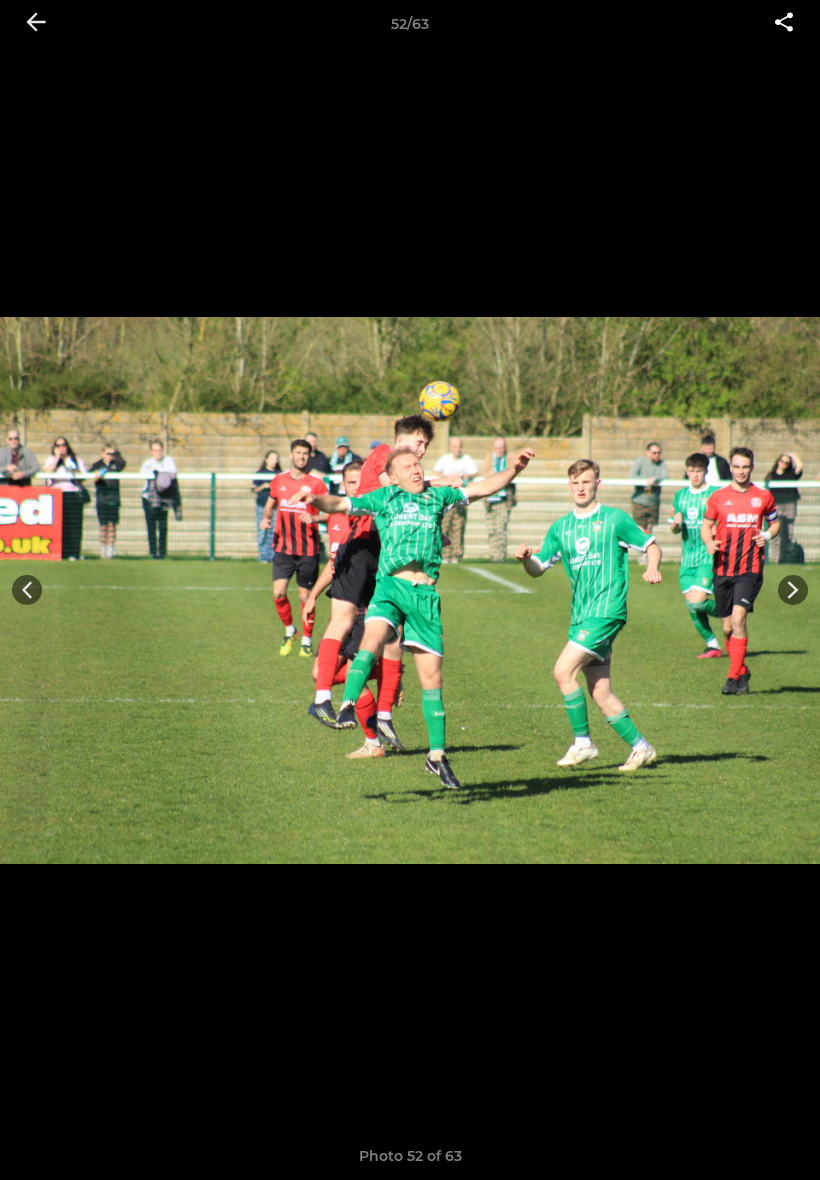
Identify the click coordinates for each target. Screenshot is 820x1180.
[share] (784, 24)
